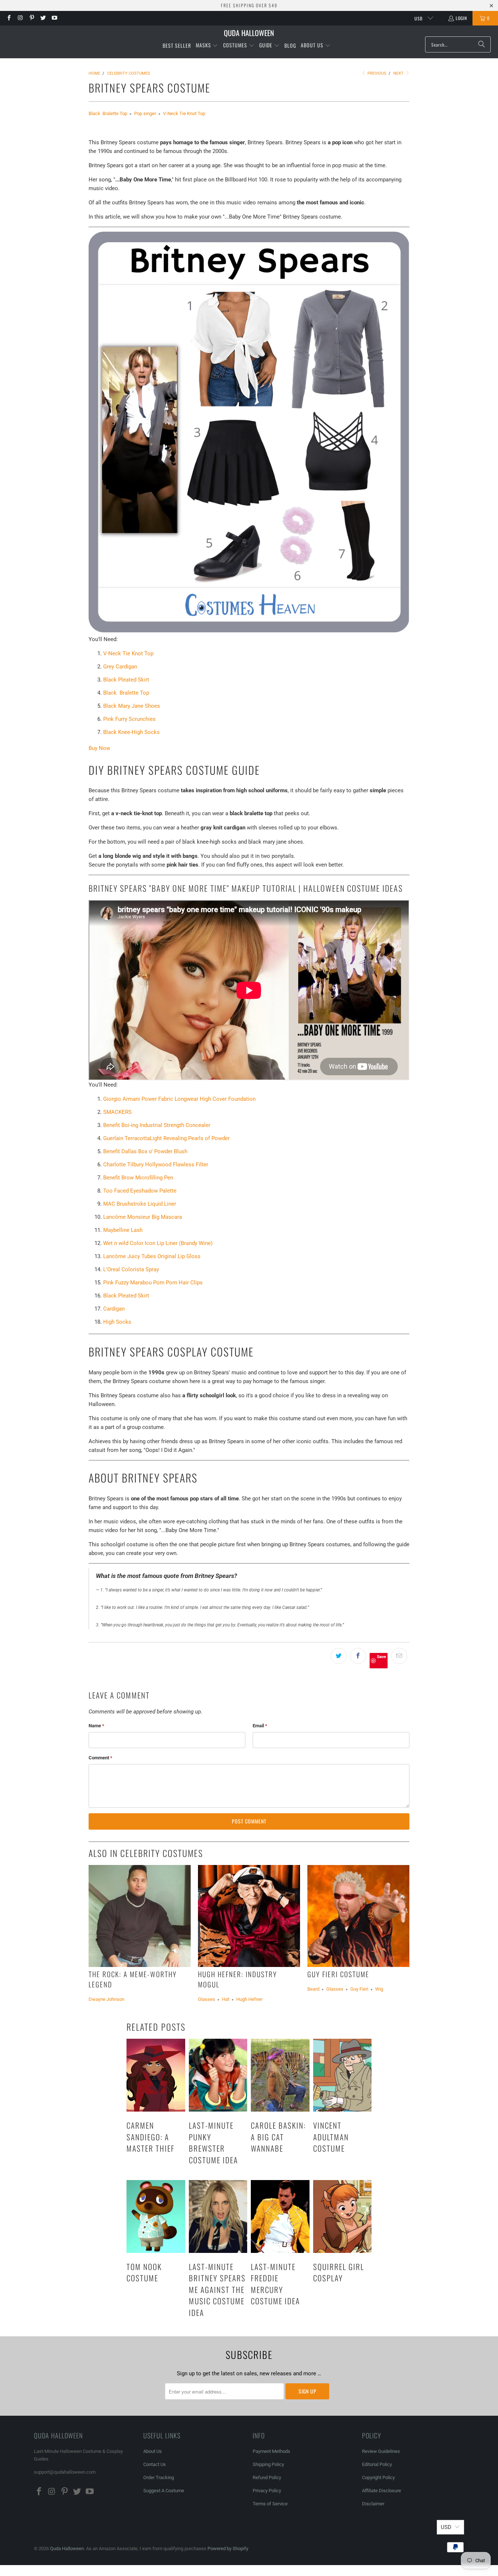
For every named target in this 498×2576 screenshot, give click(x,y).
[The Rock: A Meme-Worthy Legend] (140, 1916)
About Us (153, 2451)
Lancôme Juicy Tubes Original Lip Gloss (152, 1256)
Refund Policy (267, 2477)
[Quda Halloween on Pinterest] (32, 18)
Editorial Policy (378, 2464)
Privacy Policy (267, 2491)
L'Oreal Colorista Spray (131, 1269)
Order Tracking (159, 2477)
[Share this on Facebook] (358, 1656)
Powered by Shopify (228, 2548)
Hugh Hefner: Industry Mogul (238, 1979)
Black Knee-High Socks (131, 732)
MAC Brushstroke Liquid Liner (140, 1204)
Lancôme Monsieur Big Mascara (143, 1217)
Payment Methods (271, 2451)
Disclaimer (373, 2504)
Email (260, 1726)
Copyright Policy (378, 2477)
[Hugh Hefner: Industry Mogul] (249, 1916)
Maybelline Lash (123, 1230)
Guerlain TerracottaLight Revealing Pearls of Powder (166, 1138)
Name (96, 1726)
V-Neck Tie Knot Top (184, 113)
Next (399, 73)
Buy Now (99, 748)
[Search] (482, 44)
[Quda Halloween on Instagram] (20, 18)
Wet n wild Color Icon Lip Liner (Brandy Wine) (158, 1243)
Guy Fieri (359, 1989)
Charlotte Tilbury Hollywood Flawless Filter (156, 1165)
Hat (226, 1999)
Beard (313, 1989)
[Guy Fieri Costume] (358, 1916)
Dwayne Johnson (106, 1999)
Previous (376, 73)
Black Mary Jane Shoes (132, 706)
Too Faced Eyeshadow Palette (140, 1191)
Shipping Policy (268, 2464)
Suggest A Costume (164, 2491)
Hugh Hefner (249, 1999)
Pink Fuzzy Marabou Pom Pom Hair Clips (153, 1283)
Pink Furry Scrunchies (129, 719)
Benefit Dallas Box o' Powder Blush (145, 1151)
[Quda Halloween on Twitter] (43, 18)
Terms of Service (270, 2504)
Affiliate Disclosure (382, 2491)
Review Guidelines (381, 2451)
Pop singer (145, 113)
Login (461, 18)
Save (382, 1656)
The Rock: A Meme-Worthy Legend (133, 1979)
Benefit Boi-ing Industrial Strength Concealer (157, 1125)
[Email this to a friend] (399, 1656)
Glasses (207, 1999)
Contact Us (155, 2464)
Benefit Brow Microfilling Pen (138, 1178)
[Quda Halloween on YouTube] (54, 18)
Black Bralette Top (108, 113)
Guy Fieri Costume (338, 1974)
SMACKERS (117, 1112)
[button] (207, 46)
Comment (100, 1758)
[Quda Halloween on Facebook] (9, 18)
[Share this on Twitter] (339, 1656)
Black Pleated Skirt (126, 680)
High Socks (117, 1322)
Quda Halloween (67, 2548)
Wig (379, 1989)
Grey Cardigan (120, 667)
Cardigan (114, 1309)
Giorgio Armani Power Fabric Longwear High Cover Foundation (179, 1099)
